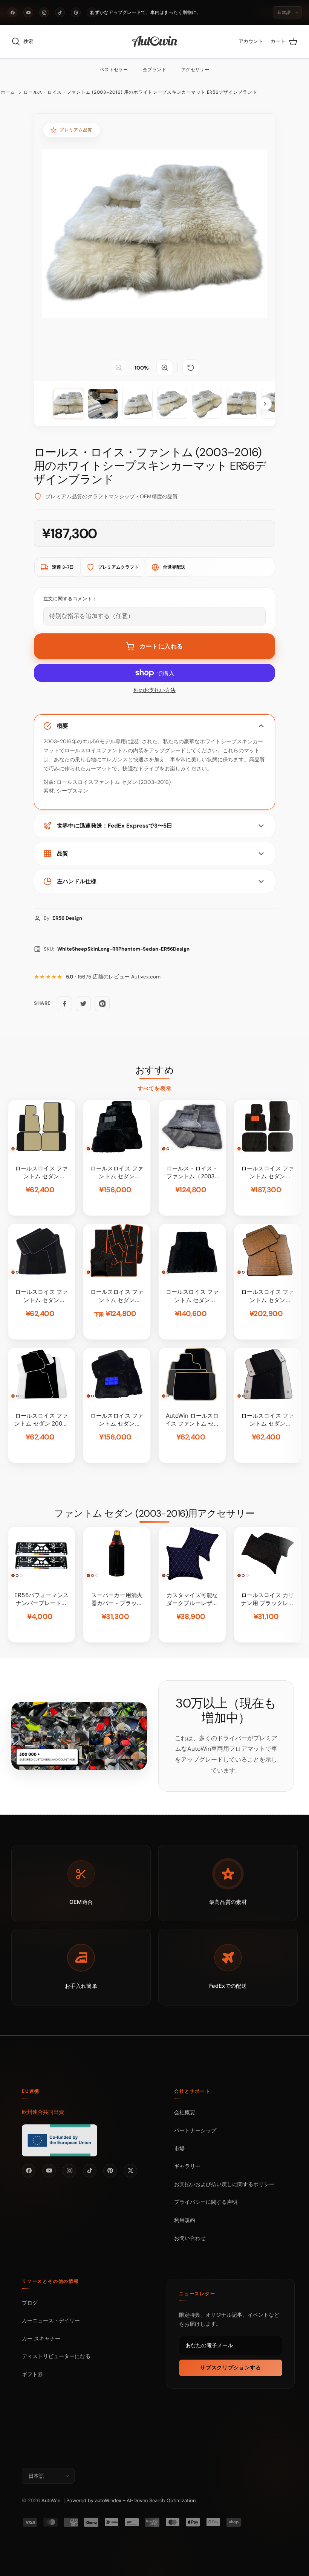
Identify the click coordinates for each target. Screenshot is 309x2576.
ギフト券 (32, 2374)
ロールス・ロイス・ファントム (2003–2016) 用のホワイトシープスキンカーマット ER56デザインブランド (140, 92)
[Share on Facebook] (64, 1004)
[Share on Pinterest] (102, 1004)
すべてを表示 (155, 1088)
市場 (179, 2148)
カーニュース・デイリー (51, 2320)
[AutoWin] (155, 42)
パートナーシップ (195, 2130)
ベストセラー (114, 70)
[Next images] (265, 404)
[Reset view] (191, 368)
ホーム (8, 92)
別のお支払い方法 (154, 690)
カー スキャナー (41, 2338)
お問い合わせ (190, 2238)
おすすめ (154, 1070)
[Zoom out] (119, 368)
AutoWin (51, 2501)
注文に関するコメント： (70, 599)
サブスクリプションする (230, 2368)
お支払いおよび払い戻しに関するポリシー (224, 2184)
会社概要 (185, 2112)
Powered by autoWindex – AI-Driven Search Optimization (131, 2501)
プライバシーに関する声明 (206, 2202)
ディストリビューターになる (56, 2356)
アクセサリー (195, 70)
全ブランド (154, 70)
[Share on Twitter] (83, 1004)
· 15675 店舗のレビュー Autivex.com (113, 977)
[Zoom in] (165, 368)
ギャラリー (187, 2166)
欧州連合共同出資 (43, 2112)
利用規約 (185, 2220)
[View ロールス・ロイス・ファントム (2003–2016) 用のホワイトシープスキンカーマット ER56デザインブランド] (103, 404)
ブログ (30, 2303)
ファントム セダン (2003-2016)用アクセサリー (154, 1514)
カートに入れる (161, 646)
